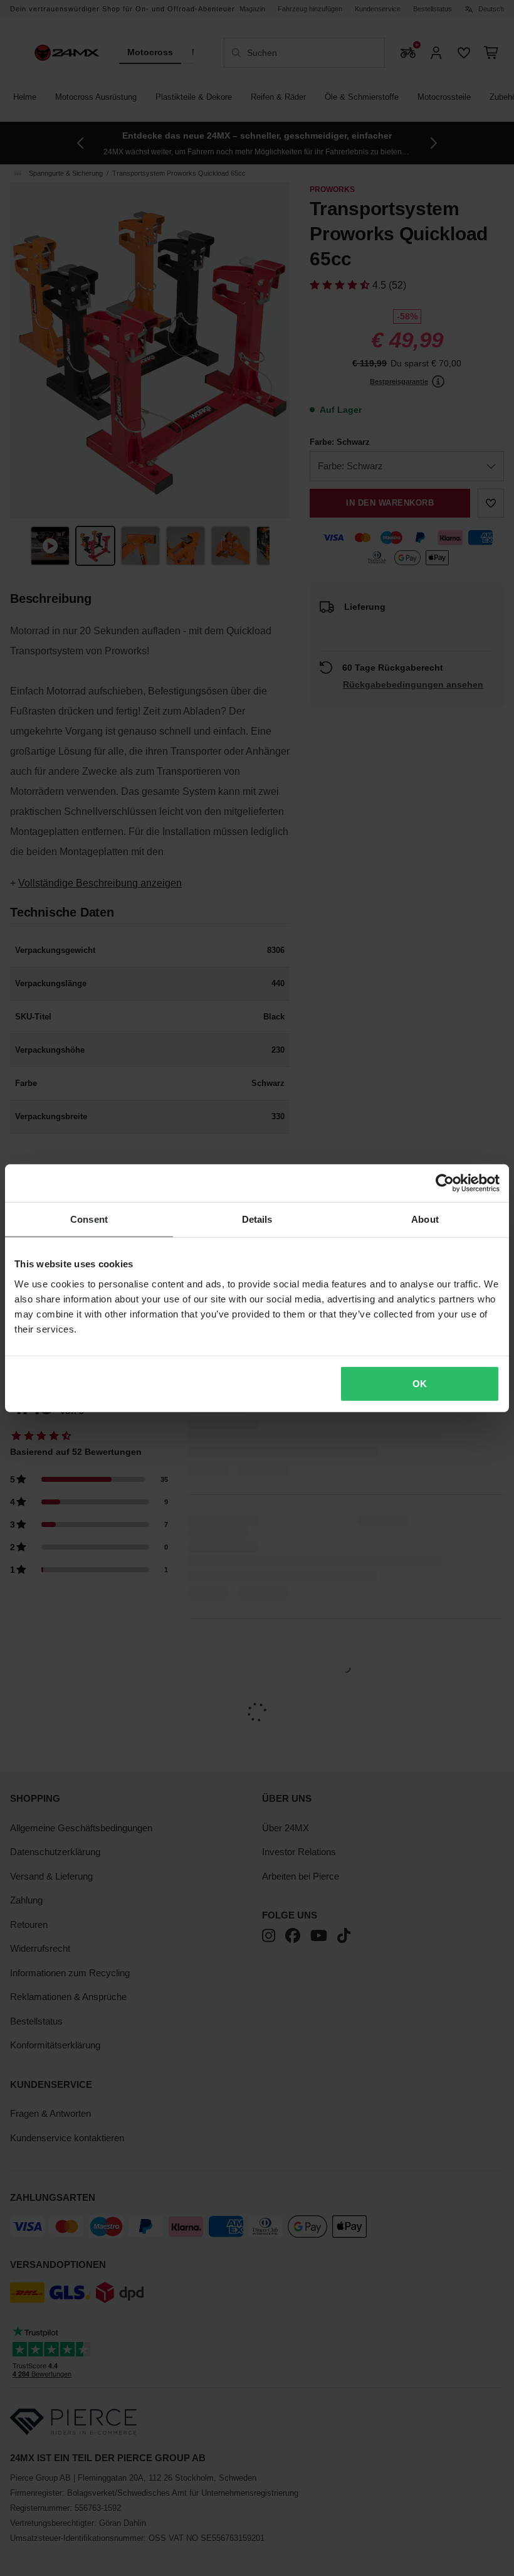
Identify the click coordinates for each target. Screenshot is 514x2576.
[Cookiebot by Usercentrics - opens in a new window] (445, 1183)
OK (420, 1383)
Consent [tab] (89, 1219)
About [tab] (425, 1219)
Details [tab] (257, 1219)
